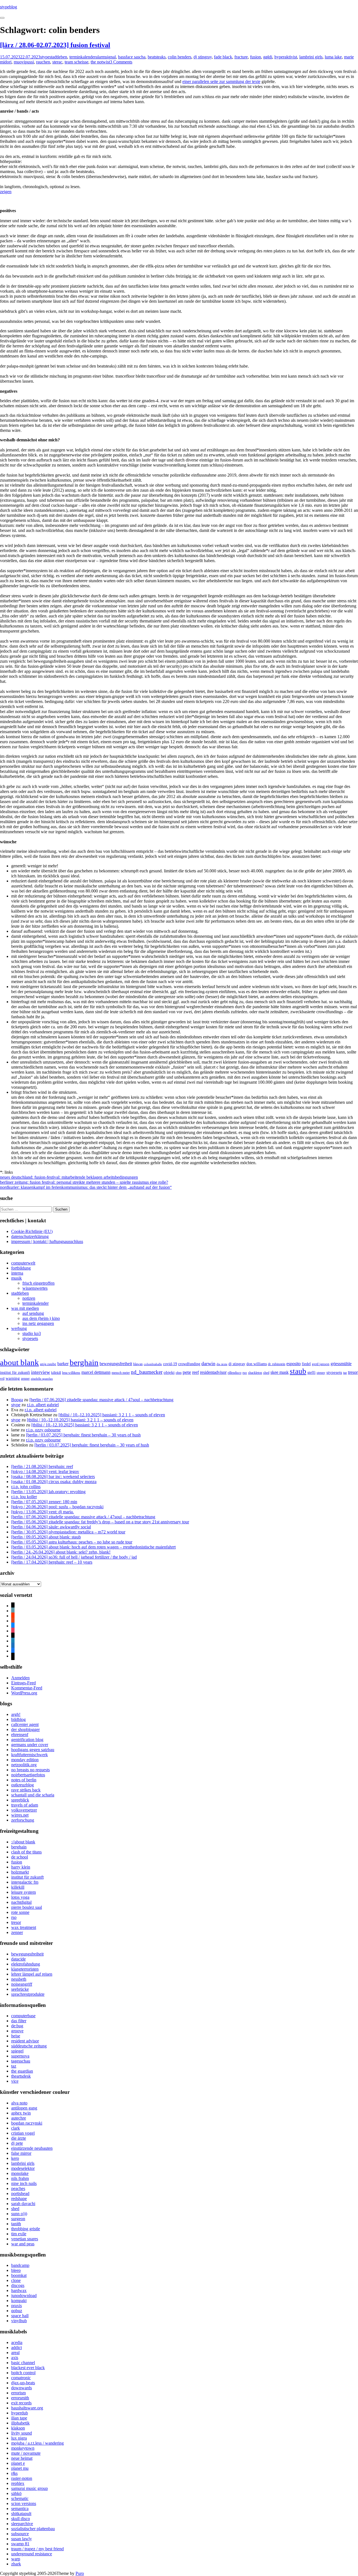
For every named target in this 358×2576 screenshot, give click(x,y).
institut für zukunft (15, 1373)
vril (2, 1379)
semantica (20, 2508)
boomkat (19, 2275)
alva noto (19, 2103)
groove (17, 2031)
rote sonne (20, 1912)
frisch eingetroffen (38, 1283)
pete (187, 1372)
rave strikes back (26, 1790)
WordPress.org (24, 1693)
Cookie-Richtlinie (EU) (32, 1231)
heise (16, 2036)
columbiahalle (153, 1364)
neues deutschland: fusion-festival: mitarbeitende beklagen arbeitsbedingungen (69, 1177)
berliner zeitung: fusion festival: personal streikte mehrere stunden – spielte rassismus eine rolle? (84, 1182)
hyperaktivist (286, 57)
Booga (17, 1400)
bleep (16, 2270)
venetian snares (25, 2239)
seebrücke (20, 1989)
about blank (19, 1362)
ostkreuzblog (23, 1785)
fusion (255, 57)
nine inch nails (24, 2183)
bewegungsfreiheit (116, 1364)
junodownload (24, 2296)
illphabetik (20, 2423)
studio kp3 (32, 1333)
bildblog (18, 1719)
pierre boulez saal (27, 1907)
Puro (80, 2573)
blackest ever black (28, 2368)
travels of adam (25, 1805)
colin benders (180, 57)
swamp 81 (20, 2544)
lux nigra (19, 2438)
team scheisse (76, 62)
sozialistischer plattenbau (33, 2529)
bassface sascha (132, 57)
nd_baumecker (147, 1372)
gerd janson (321, 1364)
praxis (17, 2306)
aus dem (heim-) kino (41, 1318)
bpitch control (23, 2373)
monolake (20, 2173)
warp (16, 2559)
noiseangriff (22, 1984)
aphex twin (21, 2113)
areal (15, 2353)
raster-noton (22, 2478)
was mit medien (25, 1308)
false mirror (21, 2153)
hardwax (19, 2290)
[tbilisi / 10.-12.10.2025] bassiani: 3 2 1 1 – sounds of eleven (112, 1415)
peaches (18, 2188)
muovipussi (24, 62)
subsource (20, 2534)
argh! (16, 1714)
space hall (20, 2316)
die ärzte (222, 1364)
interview (41, 1372)
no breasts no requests (30, 1770)
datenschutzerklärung (30, 1236)
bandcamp (20, 2265)
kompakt (19, 2301)
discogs (18, 2285)
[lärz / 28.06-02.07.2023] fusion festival (55, 45)
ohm (179, 1373)
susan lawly (22, 2539)
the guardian (22, 2071)
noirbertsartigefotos (28, 1775)
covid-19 (170, 1364)
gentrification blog (27, 1740)
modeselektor (23, 2168)
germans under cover (30, 1745)
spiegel (17, 2051)
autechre (19, 2118)
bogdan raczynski (27, 2123)
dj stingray (203, 57)
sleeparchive (22, 2524)
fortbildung (21, 1268)
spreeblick (20, 1800)
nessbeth (19, 1979)
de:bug (17, 2026)
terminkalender (83, 57)
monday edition (25, 1760)
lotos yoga (20, 1897)
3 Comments (121, 62)
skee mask (280, 1372)
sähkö (16, 2493)
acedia (17, 2342)
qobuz (17, 2311)
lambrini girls (311, 57)
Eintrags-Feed (23, 1683)
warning (13, 1378)
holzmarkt (20, 1872)
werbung (19, 1328)
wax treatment (24, 1927)
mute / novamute (26, 2453)
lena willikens (71, 1373)
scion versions (24, 2503)
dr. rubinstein (277, 1364)
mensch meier (121, 1373)
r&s (14, 2473)
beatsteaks (157, 57)
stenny (321, 1373)
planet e (18, 2463)
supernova (20, 2056)
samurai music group (30, 2488)
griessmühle (341, 1364)
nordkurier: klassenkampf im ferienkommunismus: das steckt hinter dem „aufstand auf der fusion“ (86, 1187)
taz (345, 1373)
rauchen (43, 62)
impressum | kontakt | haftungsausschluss (47, 1241)
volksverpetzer (24, 1810)
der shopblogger (25, 1729)
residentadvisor (213, 1372)
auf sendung (33, 1313)
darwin (208, 1363)
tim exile (19, 2234)
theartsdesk (21, 2076)
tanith (16, 2224)
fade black (223, 57)
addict (17, 2347)
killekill (56, 1373)
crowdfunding (189, 1364)
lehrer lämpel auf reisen (32, 1974)
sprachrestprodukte (28, 1994)
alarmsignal (106, 57)
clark (16, 2128)
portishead (20, 2193)
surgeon (18, 2219)
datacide (18, 1959)
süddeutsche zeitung (29, 2046)
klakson (18, 2428)
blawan (138, 1364)
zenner (25, 1379)
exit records (21, 2403)
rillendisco (235, 1373)
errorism (18, 2393)
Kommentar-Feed (27, 1688)
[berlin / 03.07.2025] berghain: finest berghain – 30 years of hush (83, 1435)
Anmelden (20, 1678)
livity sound (22, 2433)
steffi (311, 1373)
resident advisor (25, 2041)
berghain (84, 1362)
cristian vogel (23, 2133)
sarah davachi (23, 2204)
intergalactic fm (25, 1882)
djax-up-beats (23, 2383)
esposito (294, 1364)
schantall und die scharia (33, 1795)
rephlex (18, 2483)
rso (245, 1373)
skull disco (21, 2519)
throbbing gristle (26, 2229)
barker (63, 1364)
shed (266, 1373)
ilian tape (19, 2418)
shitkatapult (21, 2514)
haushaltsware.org (27, 2408)
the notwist (100, 62)
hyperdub (20, 2413)
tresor (353, 1372)
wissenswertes (35, 1288)
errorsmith (20, 2398)
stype (45, 57)
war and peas (23, 2244)
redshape (19, 2199)
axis (15, 2358)
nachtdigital (21, 1902)
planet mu (20, 2468)
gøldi (268, 57)
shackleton (255, 1373)
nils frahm (20, 2178)
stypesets (30, 1338)
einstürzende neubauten (32, 2148)
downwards (22, 2388)
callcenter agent (25, 1724)
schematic (20, 2498)
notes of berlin (24, 1780)
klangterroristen (25, 1969)
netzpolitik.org (24, 1765)
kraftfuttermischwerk (30, 1755)
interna (17, 1273)
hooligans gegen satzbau (33, 1750)
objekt (169, 1372)
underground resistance (32, 2554)
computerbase (23, 2016)
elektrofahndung (26, 1964)
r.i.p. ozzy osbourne (43, 1430)
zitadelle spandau (42, 1379)
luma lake (333, 57)
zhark (16, 2564)
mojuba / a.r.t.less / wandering (37, 2443)
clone (16, 2280)
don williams (257, 1364)
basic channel (23, 2363)
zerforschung (23, 1820)
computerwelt (23, 1263)
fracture (241, 57)
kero (15, 2158)
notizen (29, 1298)
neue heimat (22, 2458)
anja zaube (48, 1364)
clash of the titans (26, 1852)
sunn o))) (19, 2214)
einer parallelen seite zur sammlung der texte (221, 81)
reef (196, 1372)
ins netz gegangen (38, 1323)
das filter (19, 2021)
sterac (57, 62)
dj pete (17, 2143)
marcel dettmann (96, 1372)
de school (20, 1857)
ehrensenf (20, 1735)
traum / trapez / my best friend (37, 2549)
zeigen (6, 192)
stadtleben (58, 57)
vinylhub (19, 2321)
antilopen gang (24, 2108)
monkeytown (23, 2448)
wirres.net (20, 1815)
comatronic (21, 2378)
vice (15, 2081)
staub (298, 1371)
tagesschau (21, 2061)
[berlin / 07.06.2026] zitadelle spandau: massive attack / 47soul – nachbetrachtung (101, 1400)
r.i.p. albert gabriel (43, 1405)
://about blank (23, 1842)
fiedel (306, 1364)
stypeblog (9, 7)
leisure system (23, 1892)
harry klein (21, 1867)
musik (17, 1278)
